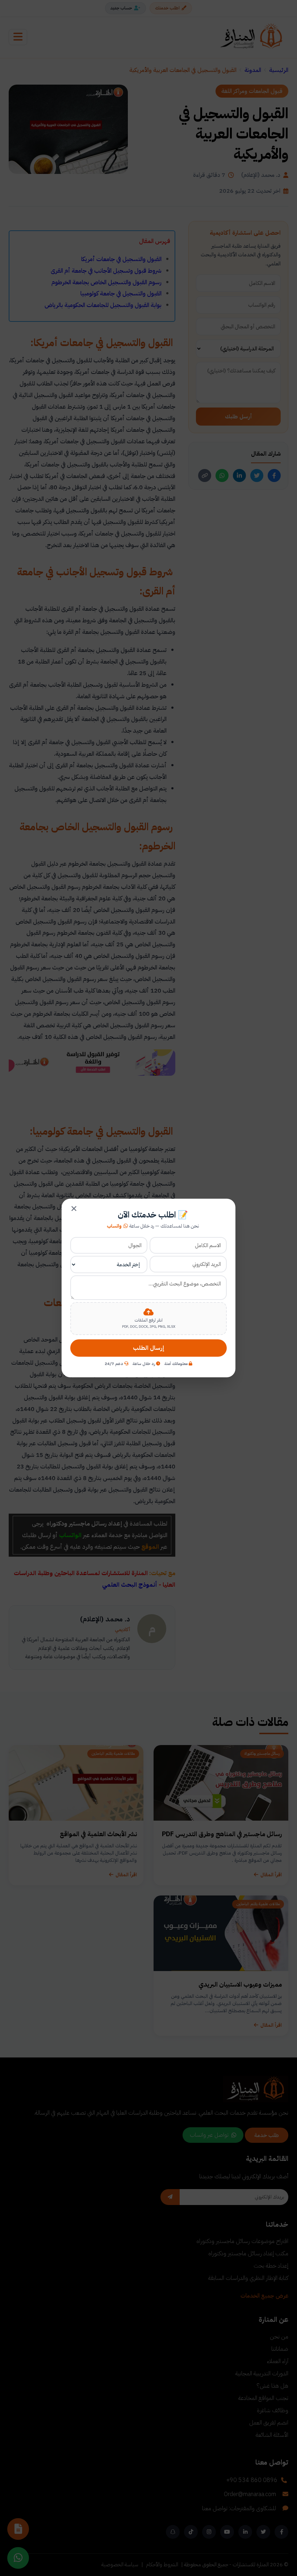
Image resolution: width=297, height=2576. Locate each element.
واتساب (114, 1226)
